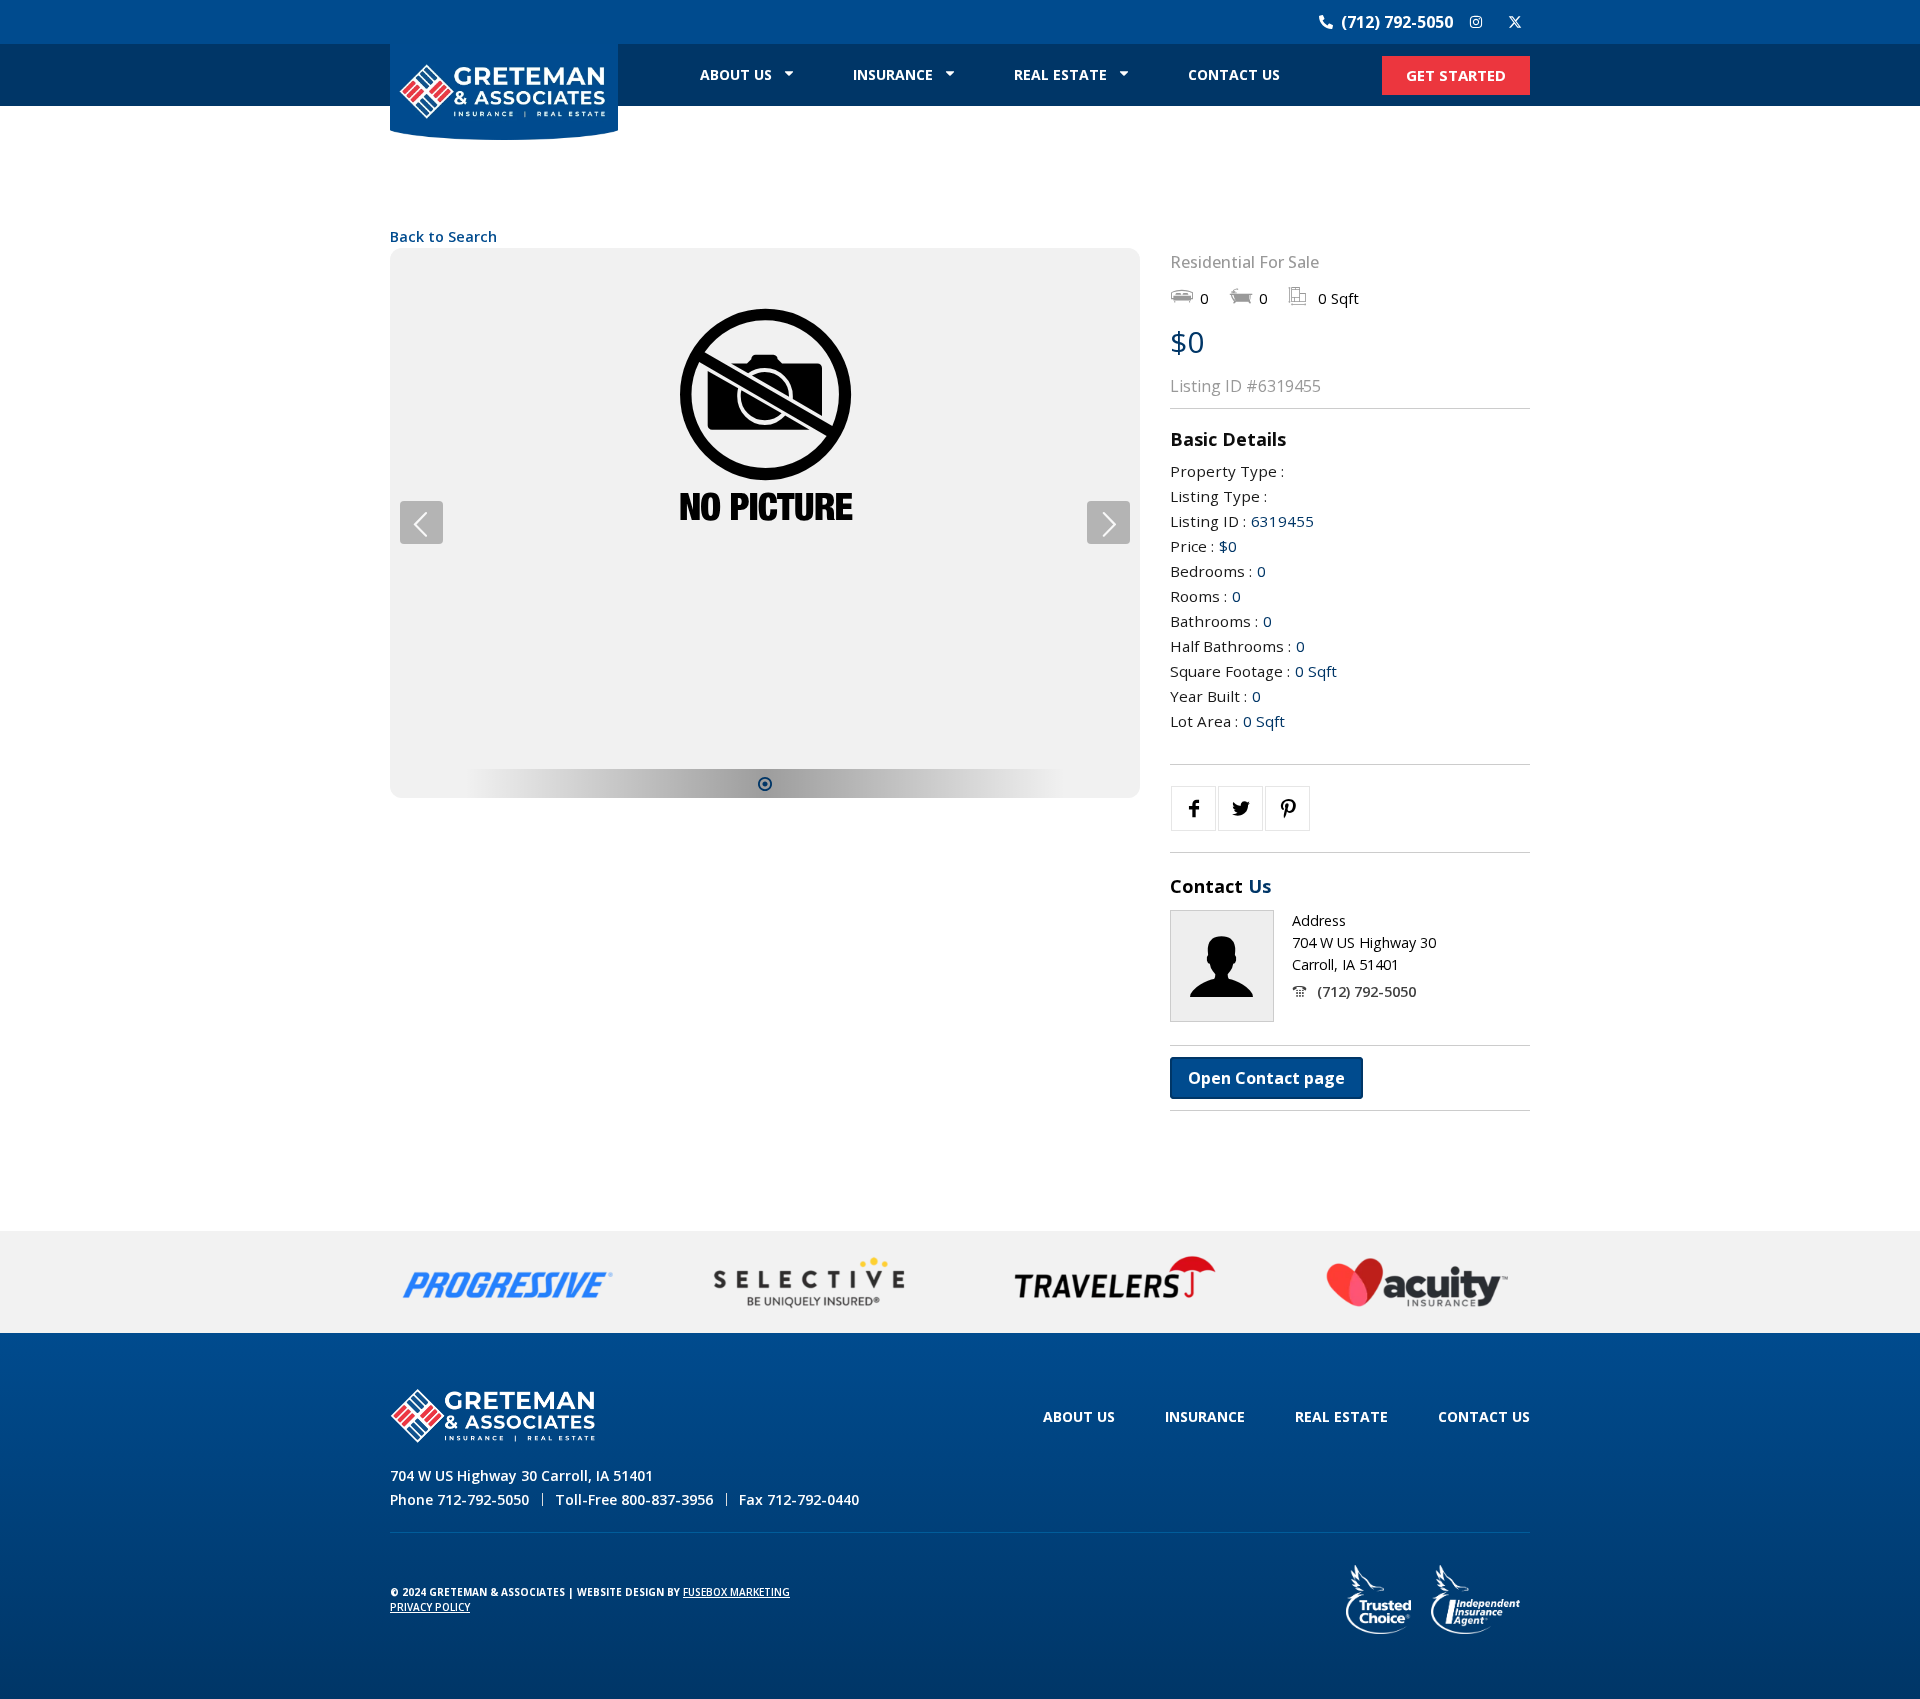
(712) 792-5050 (1366, 991)
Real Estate (1060, 74)
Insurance (893, 74)
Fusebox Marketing (736, 1592)
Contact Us (1234, 74)
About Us (736, 74)
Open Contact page (1266, 1078)
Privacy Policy (430, 1607)
